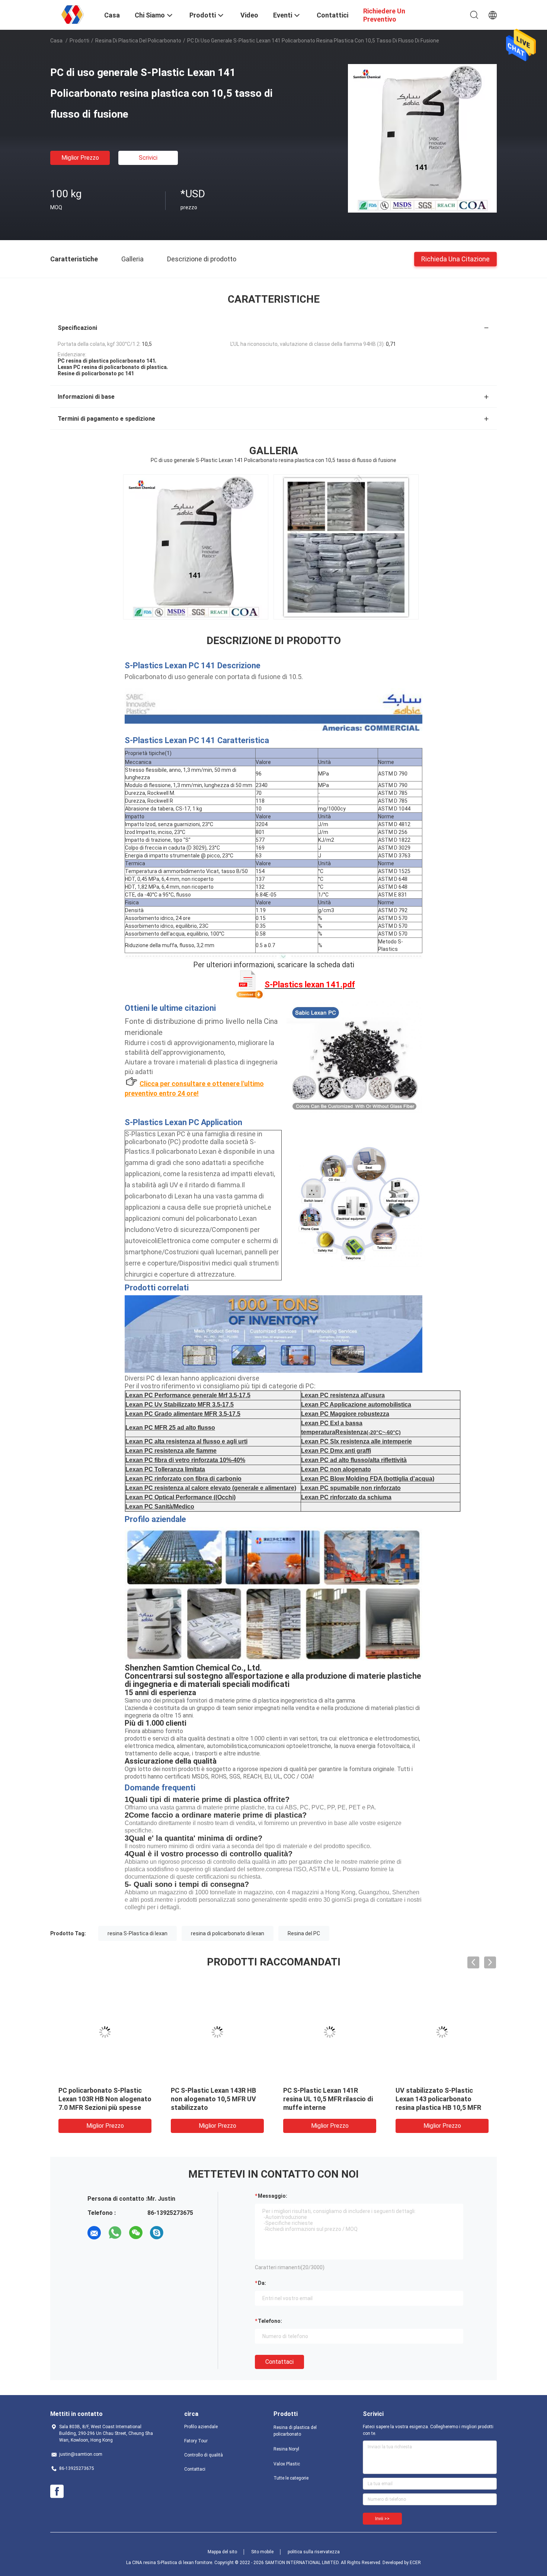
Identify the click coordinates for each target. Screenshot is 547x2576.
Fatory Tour (196, 2441)
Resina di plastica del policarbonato (138, 41)
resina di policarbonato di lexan (228, 1933)
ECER (415, 2563)
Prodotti (79, 41)
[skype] (157, 2233)
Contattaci (279, 2362)
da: (262, 2283)
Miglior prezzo (80, 158)
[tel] (177, 2233)
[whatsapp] (115, 2233)
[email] (94, 2233)
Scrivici (148, 158)
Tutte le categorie (291, 2478)
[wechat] (136, 2233)
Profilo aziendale (201, 2427)
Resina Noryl (286, 2449)
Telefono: (270, 2321)
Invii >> (382, 2519)
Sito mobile (262, 2552)
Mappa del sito (222, 2552)
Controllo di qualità (204, 2455)
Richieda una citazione (455, 259)
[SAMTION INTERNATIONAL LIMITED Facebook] (57, 2491)
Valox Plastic (287, 2464)
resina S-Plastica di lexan (137, 1933)
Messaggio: (273, 2196)
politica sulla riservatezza (314, 2552)
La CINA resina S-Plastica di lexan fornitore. (170, 2563)
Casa (56, 41)
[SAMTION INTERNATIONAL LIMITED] (73, 14)
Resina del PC (304, 1933)
